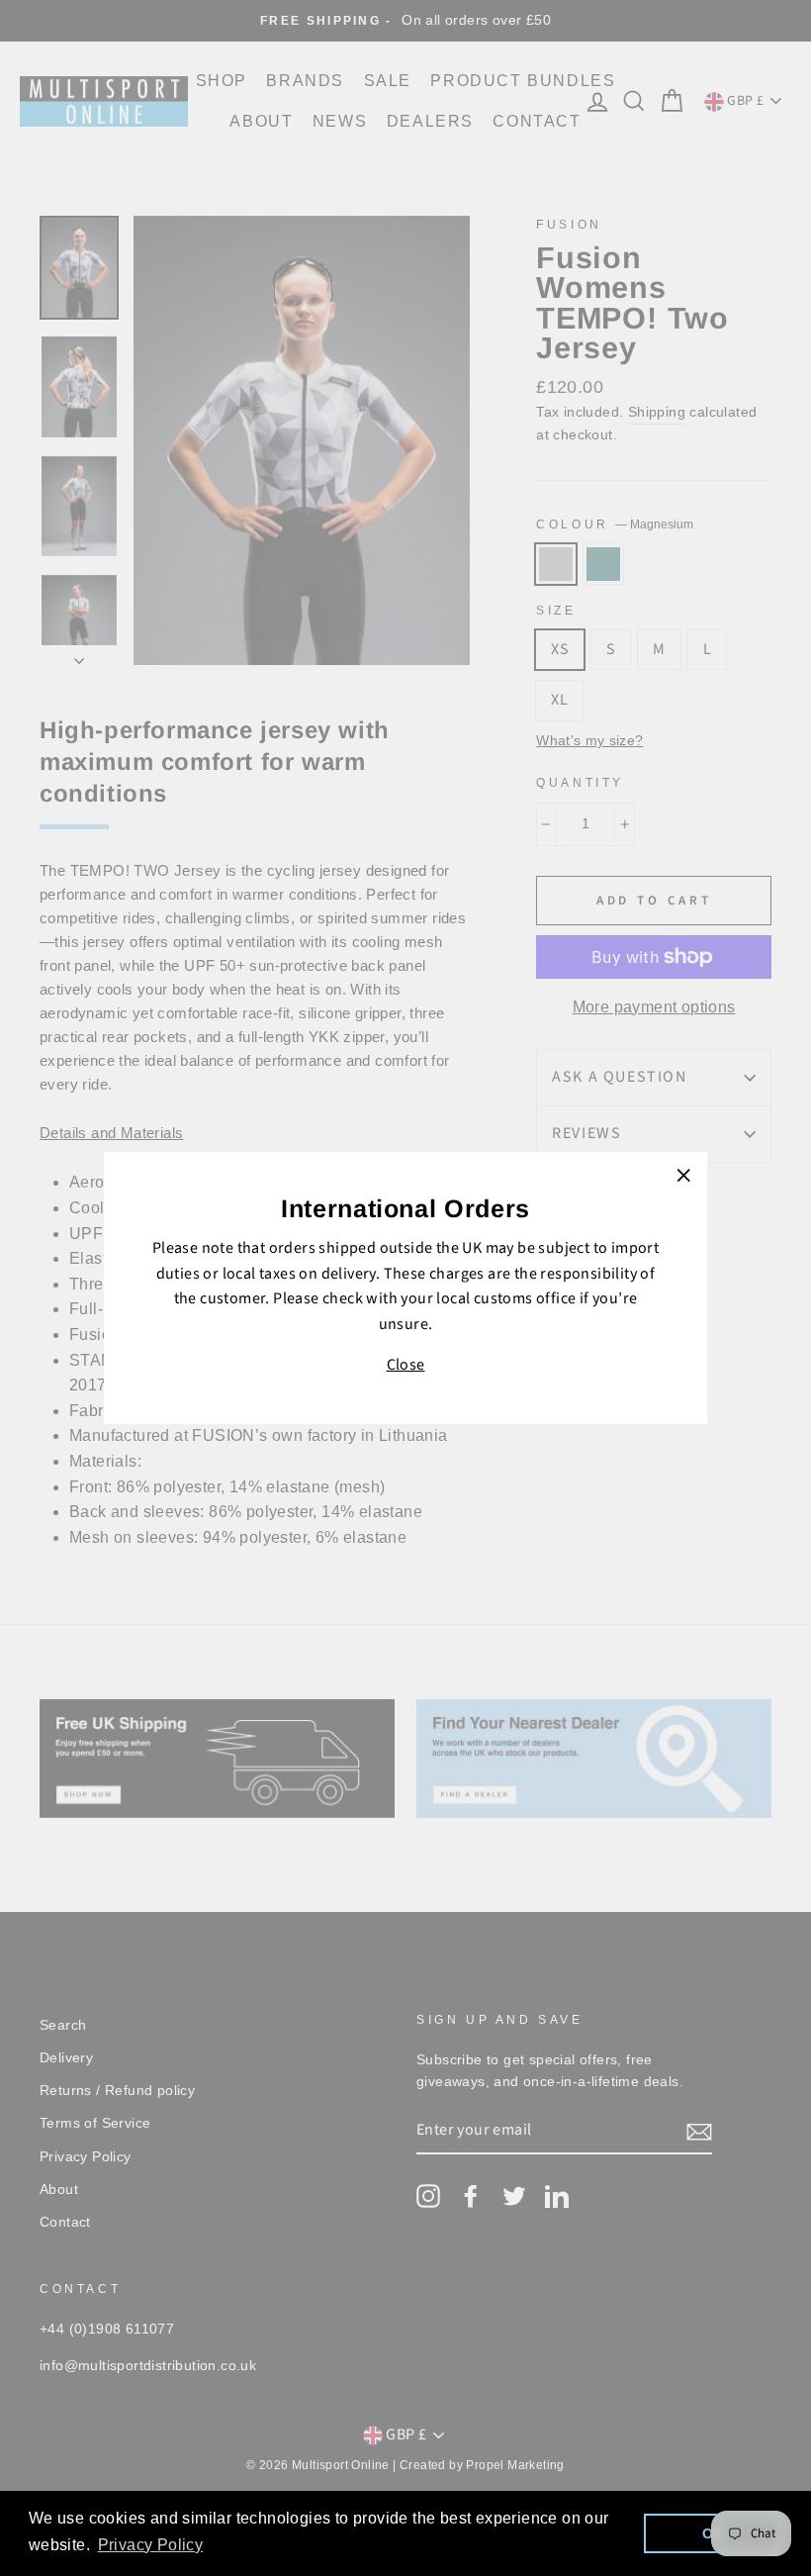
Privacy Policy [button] (151, 2545)
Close (406, 1365)
